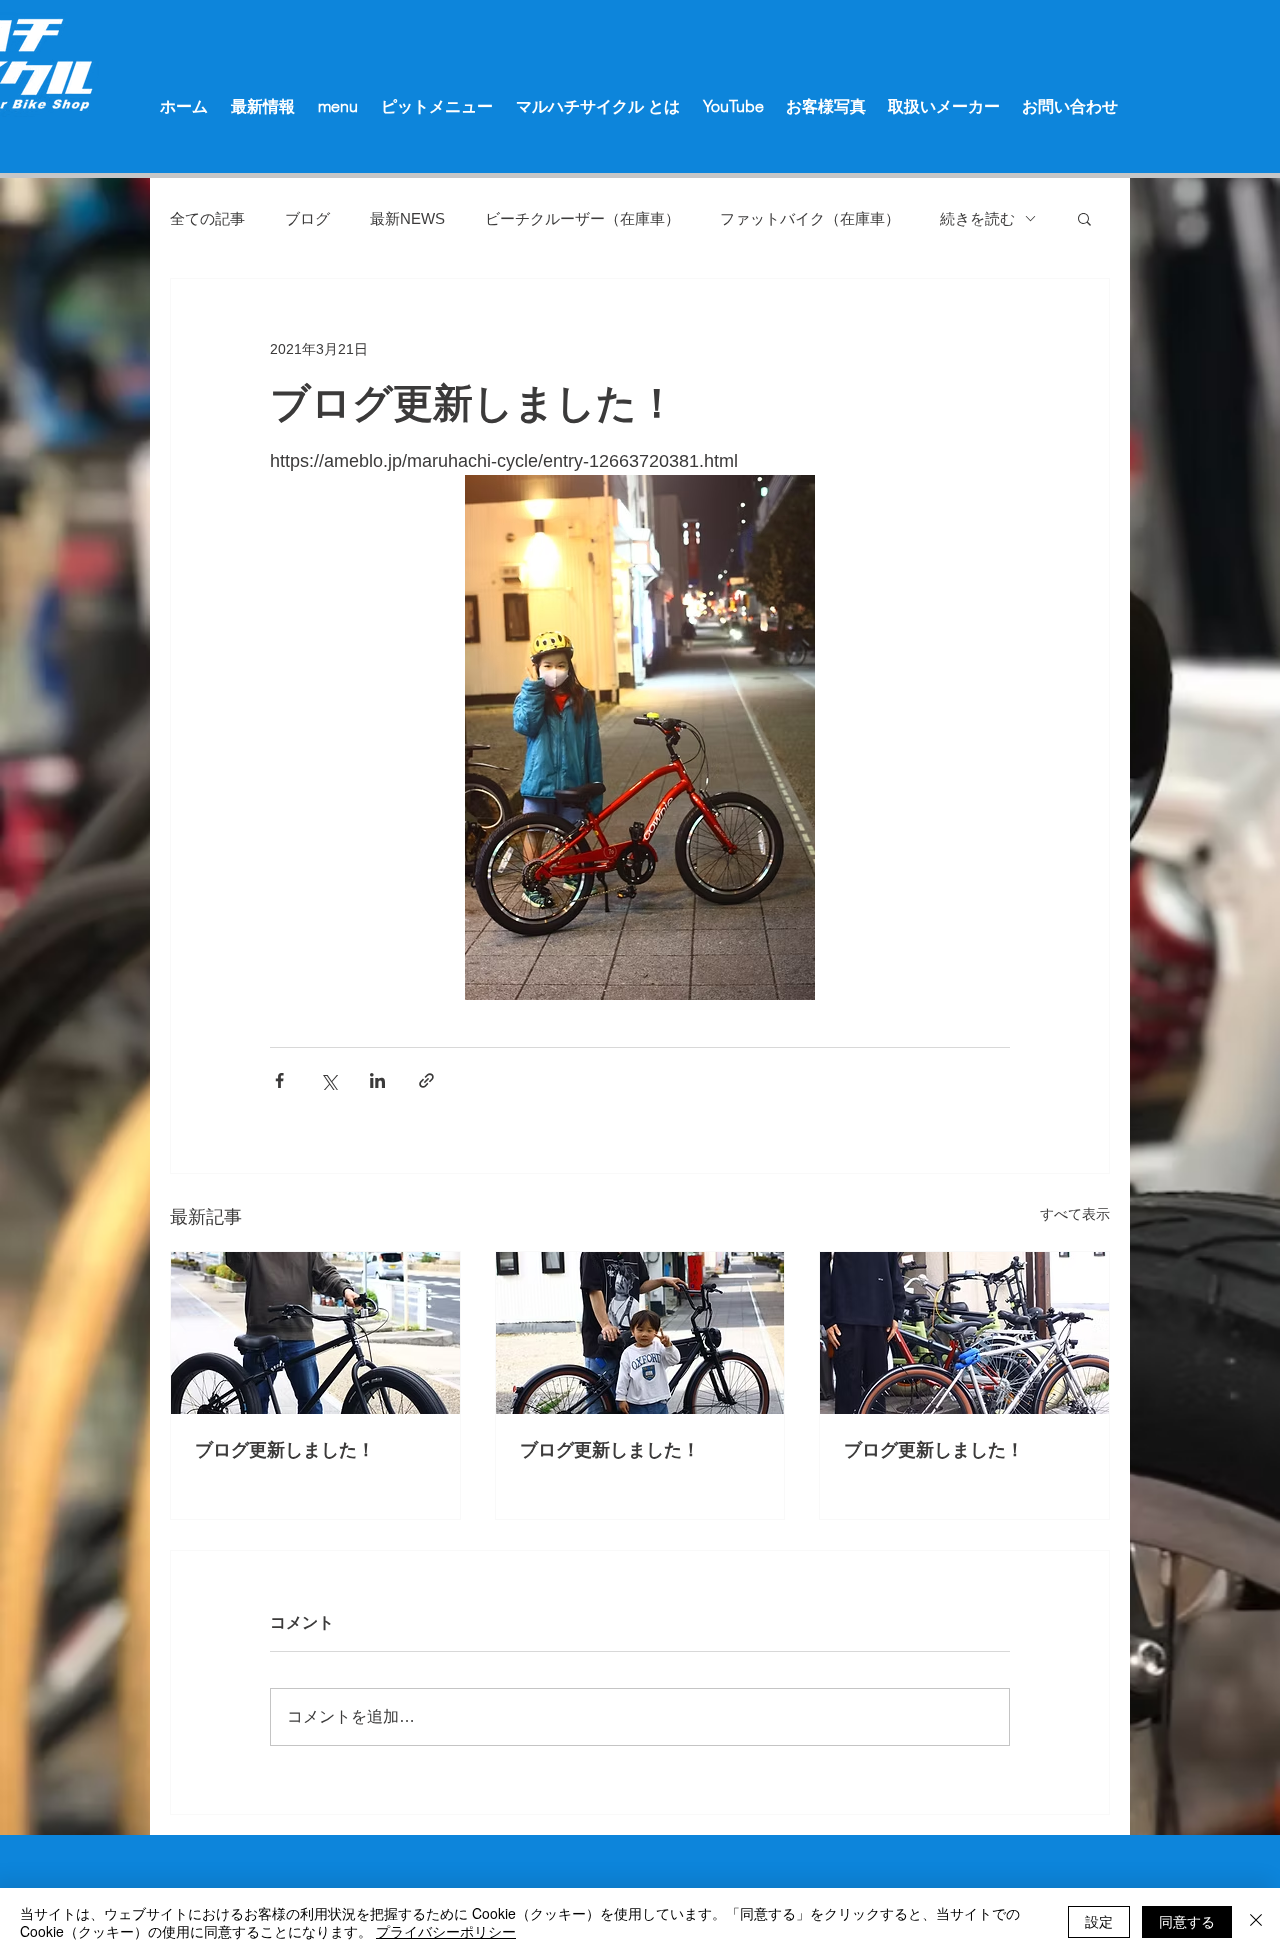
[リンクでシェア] (426, 1080)
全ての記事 (207, 218)
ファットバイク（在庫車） (810, 218)
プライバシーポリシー (446, 1931)
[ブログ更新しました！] (315, 1333)
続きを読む (977, 218)
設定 (1099, 1921)
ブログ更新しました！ (285, 1450)
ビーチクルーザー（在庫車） (582, 218)
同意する (1187, 1921)
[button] (1084, 218)
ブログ (307, 218)
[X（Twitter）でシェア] (328, 1080)
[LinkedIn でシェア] (377, 1080)
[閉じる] (1256, 1922)
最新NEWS (407, 218)
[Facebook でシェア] (279, 1080)
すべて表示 (1075, 1214)
